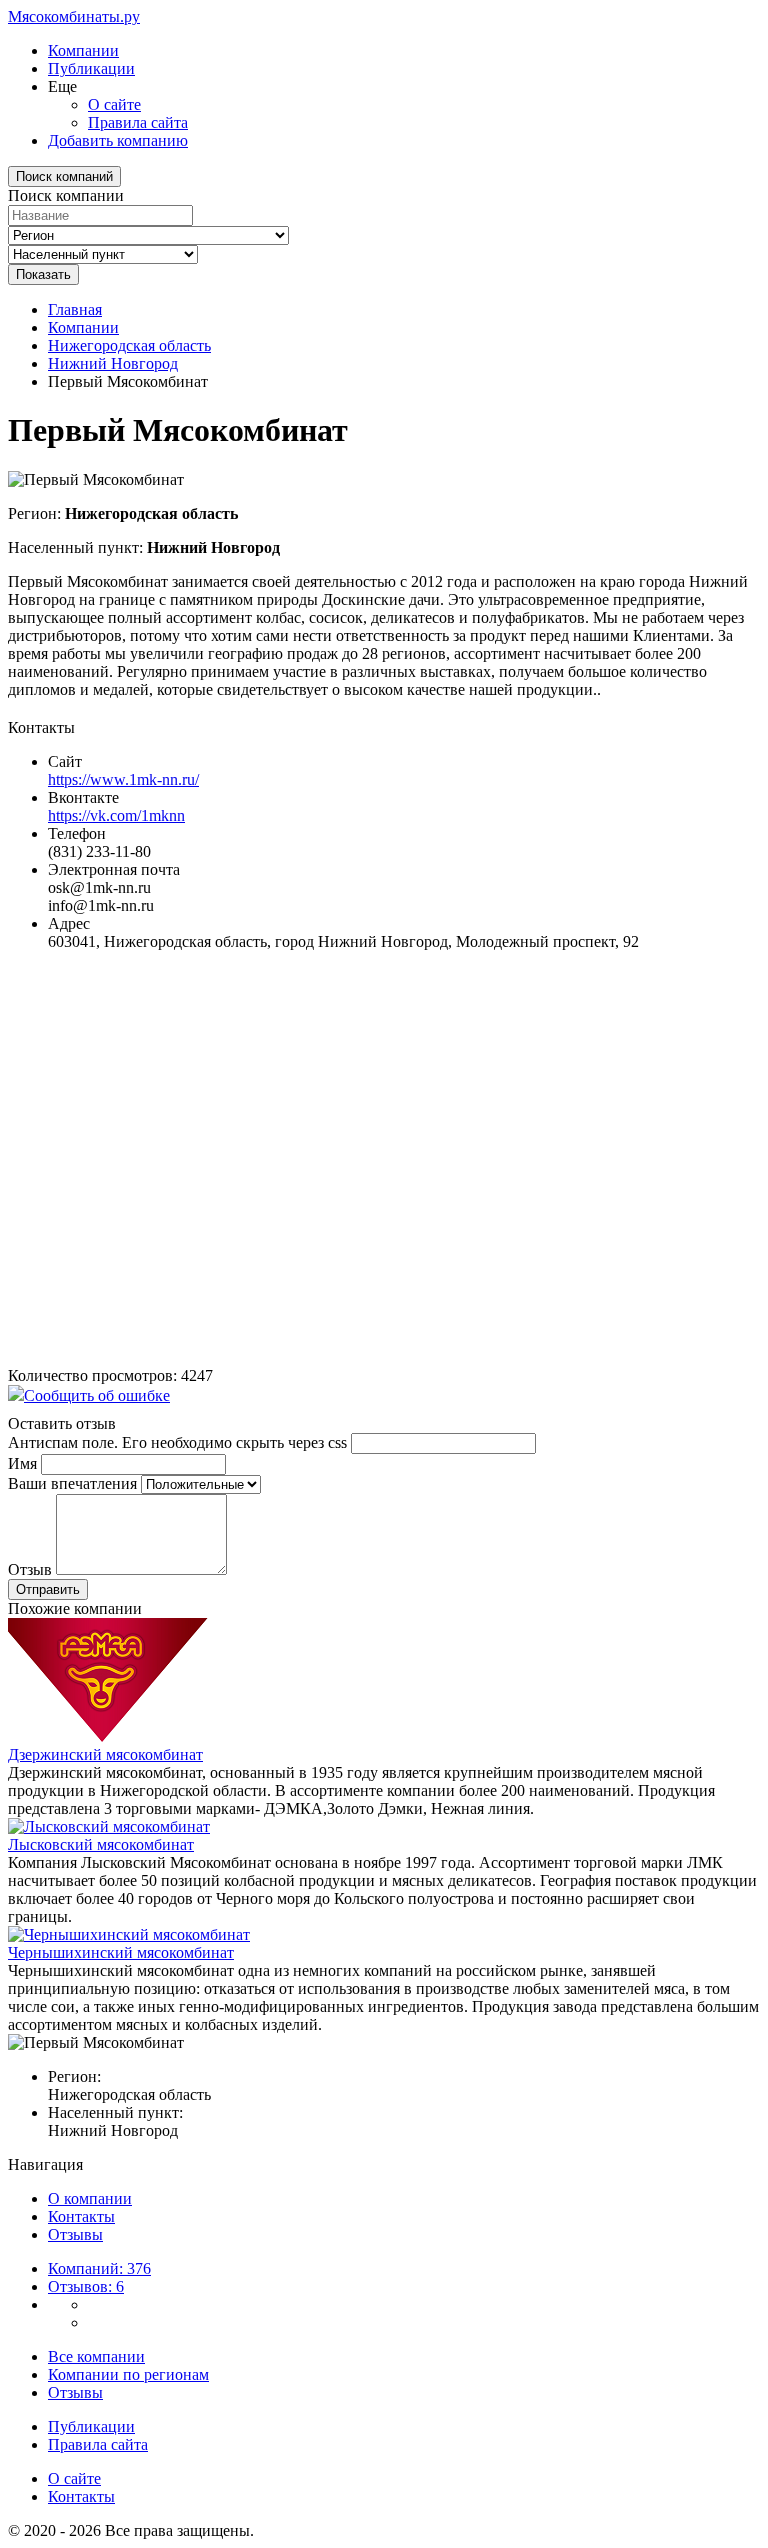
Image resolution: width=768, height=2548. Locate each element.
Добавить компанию (118, 140)
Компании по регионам (128, 2374)
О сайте (114, 104)
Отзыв (30, 1569)
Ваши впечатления (72, 1483)
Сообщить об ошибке (97, 1395)
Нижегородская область (129, 345)
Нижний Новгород (113, 363)
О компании (90, 2198)
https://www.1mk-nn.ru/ (123, 779)
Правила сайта (138, 122)
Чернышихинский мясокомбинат (121, 1952)
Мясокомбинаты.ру (74, 16)
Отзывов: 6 (86, 2286)
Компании (83, 50)
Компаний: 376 (99, 2268)
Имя (22, 1463)
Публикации (91, 68)
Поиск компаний (64, 176)
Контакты (81, 2216)
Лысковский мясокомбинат (101, 1844)
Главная (75, 309)
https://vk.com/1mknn (116, 815)
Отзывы (75, 2234)
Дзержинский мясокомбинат (105, 1754)
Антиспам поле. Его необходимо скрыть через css (177, 1442)
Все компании (96, 2356)
